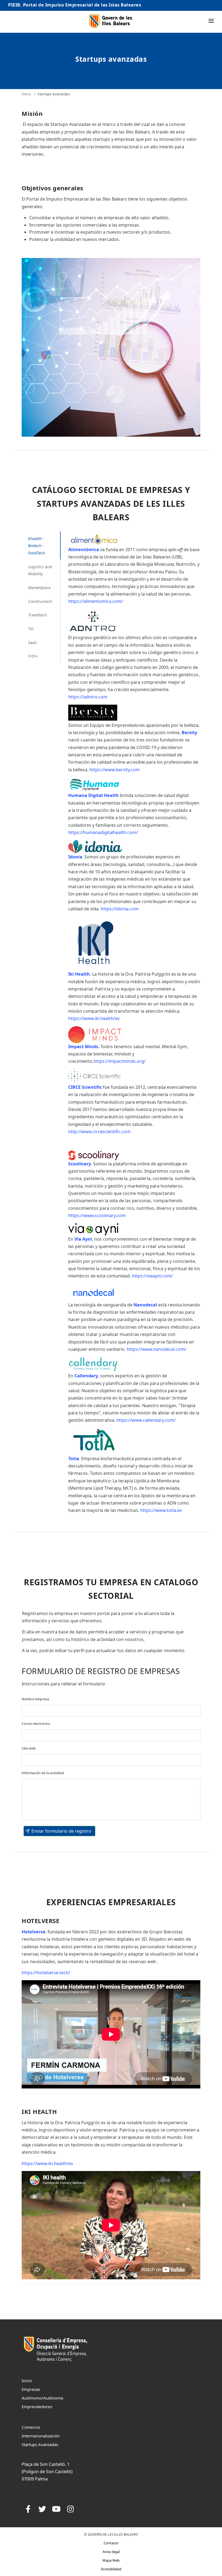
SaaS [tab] (32, 643)
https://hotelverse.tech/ (46, 1973)
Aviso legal (111, 2552)
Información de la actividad (43, 1773)
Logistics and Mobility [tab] (40, 570)
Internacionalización (41, 2436)
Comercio (31, 2427)
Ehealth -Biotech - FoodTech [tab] (37, 546)
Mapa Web (111, 2560)
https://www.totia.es (161, 1510)
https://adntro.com (88, 697)
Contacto (111, 2543)
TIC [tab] (31, 629)
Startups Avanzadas (40, 2444)
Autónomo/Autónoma (42, 2398)
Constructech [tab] (40, 601)
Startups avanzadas (54, 94)
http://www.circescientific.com (99, 1132)
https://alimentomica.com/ (96, 601)
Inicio (26, 94)
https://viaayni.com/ (152, 1276)
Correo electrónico (36, 1724)
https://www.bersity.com (115, 770)
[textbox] (111, 1711)
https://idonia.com (120, 909)
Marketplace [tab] (39, 588)
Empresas (31, 2389)
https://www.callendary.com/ (146, 1420)
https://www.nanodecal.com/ (156, 1349)
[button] (59, 1831)
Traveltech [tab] (37, 615)
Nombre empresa (35, 1699)
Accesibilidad (111, 2569)
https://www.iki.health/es (94, 1018)
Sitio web (29, 1748)
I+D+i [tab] (33, 656)
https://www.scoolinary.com (97, 1215)
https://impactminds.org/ (120, 1061)
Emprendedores (37, 2407)
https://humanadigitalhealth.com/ (103, 832)
